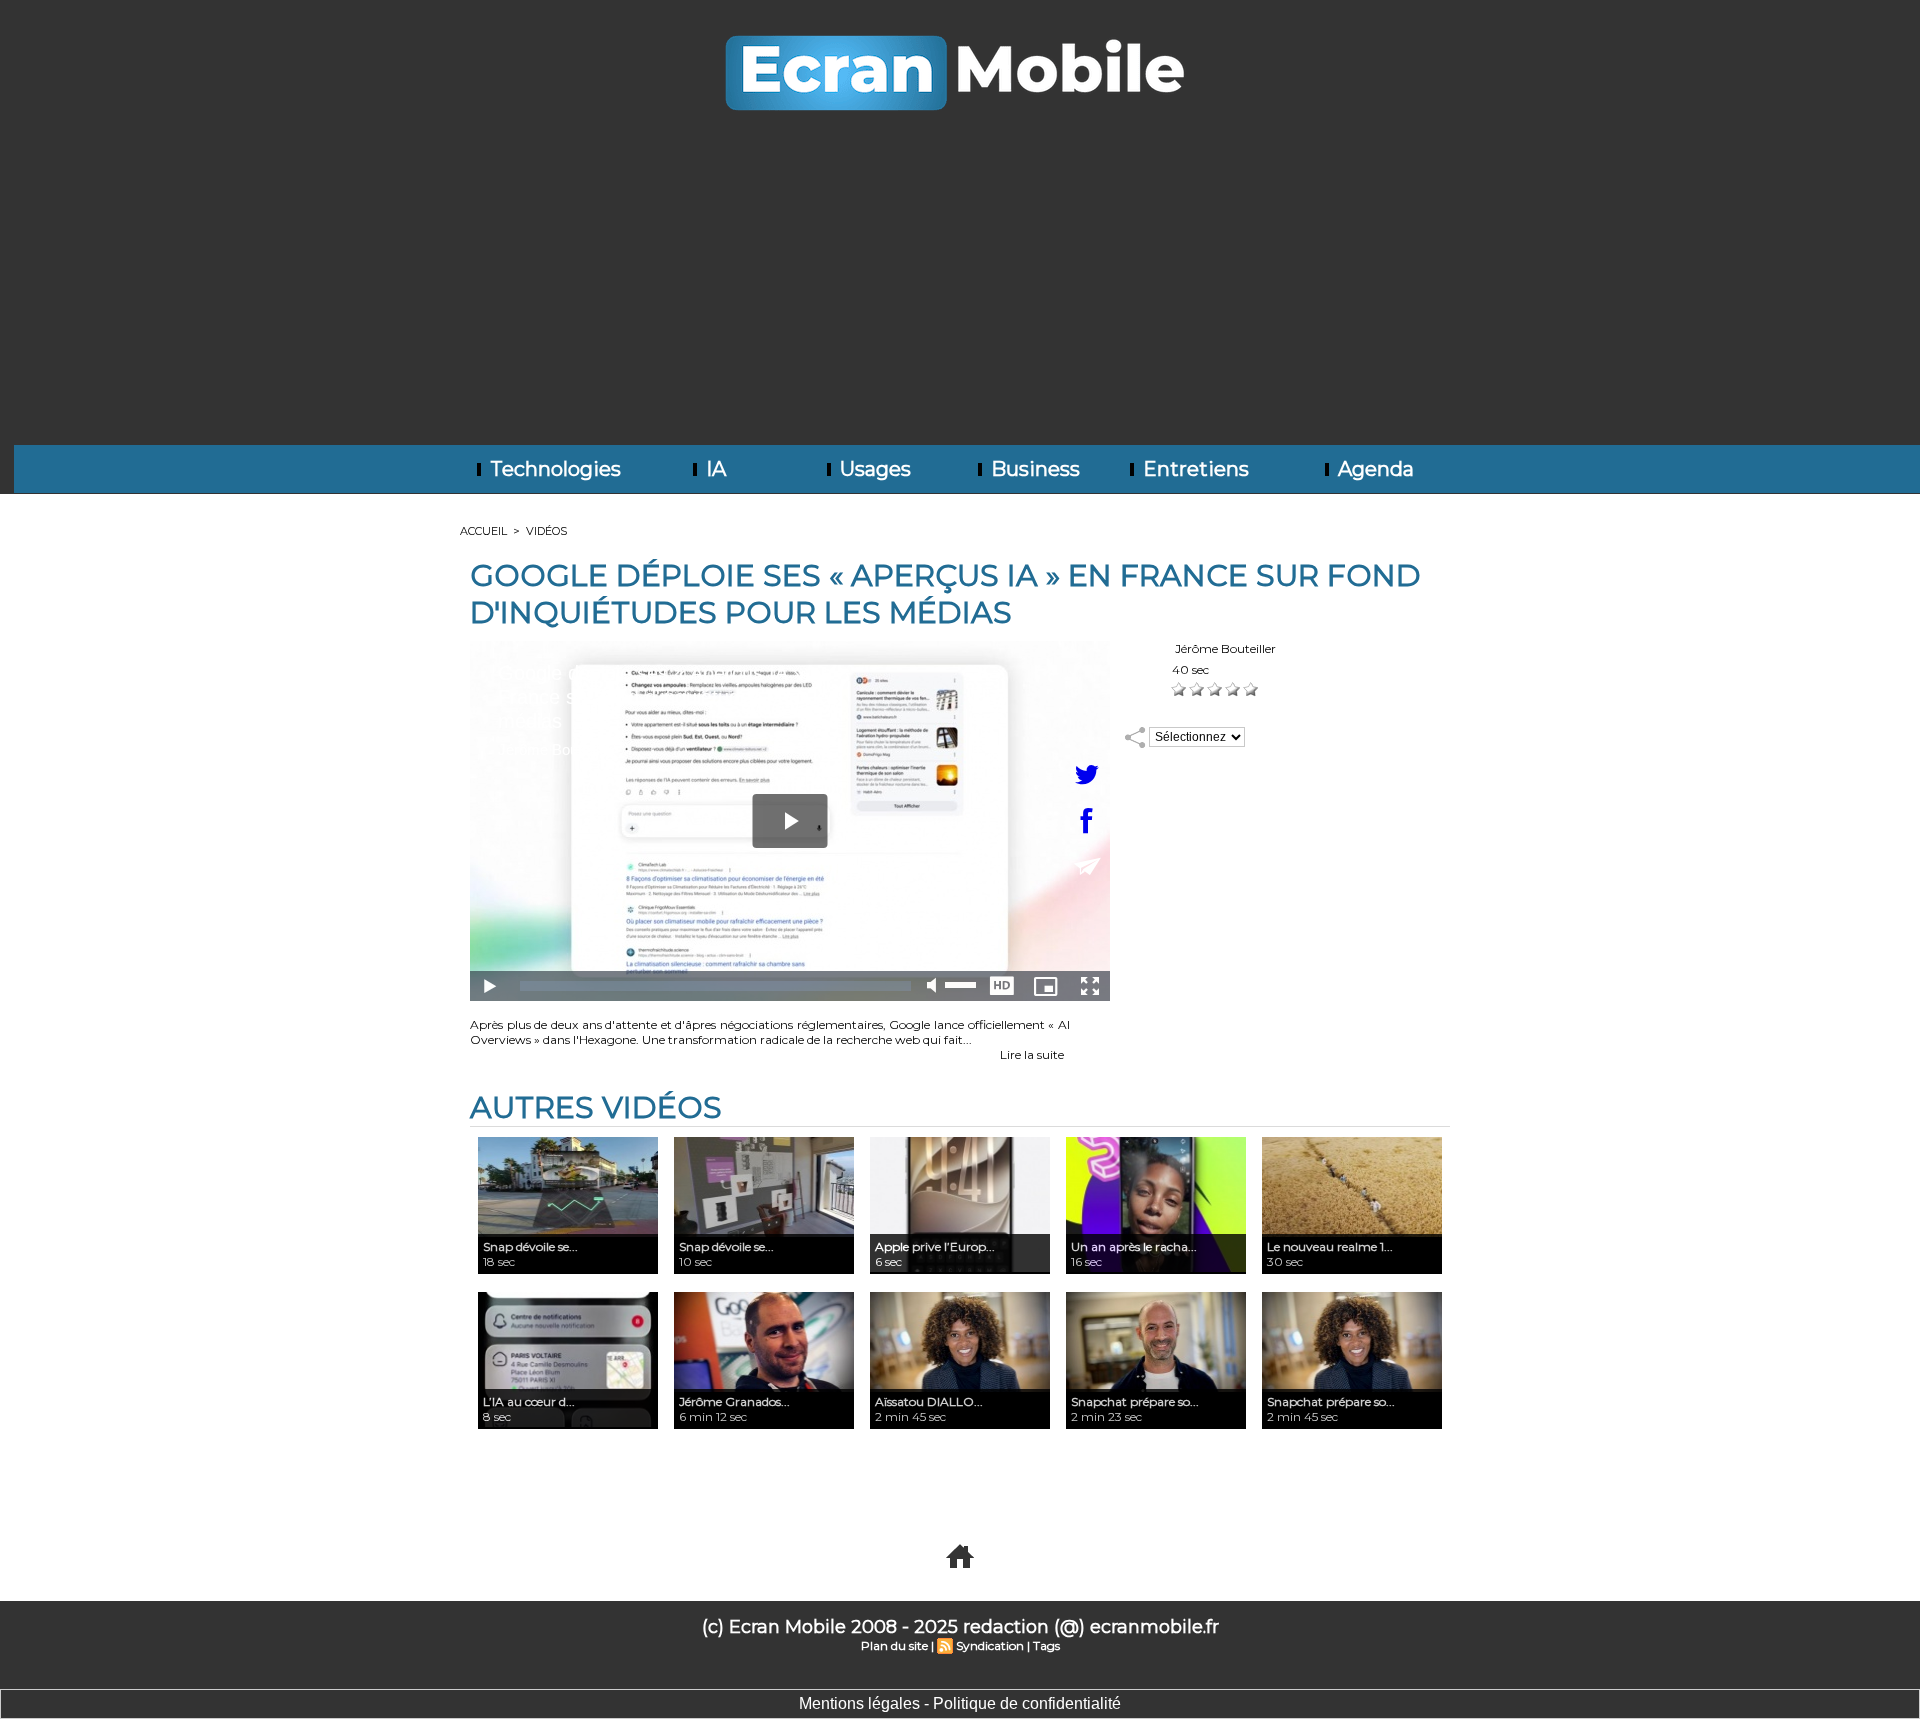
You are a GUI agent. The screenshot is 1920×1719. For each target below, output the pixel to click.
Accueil (483, 531)
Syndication (990, 1645)
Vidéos (546, 531)
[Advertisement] (960, 295)
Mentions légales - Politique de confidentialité (960, 1703)
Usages (873, 469)
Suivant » (1023, 1479)
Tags (1046, 1645)
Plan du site (894, 1645)
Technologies (553, 469)
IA (713, 469)
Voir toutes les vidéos (929, 1479)
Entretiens (1193, 469)
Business (1033, 469)
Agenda (1373, 469)
